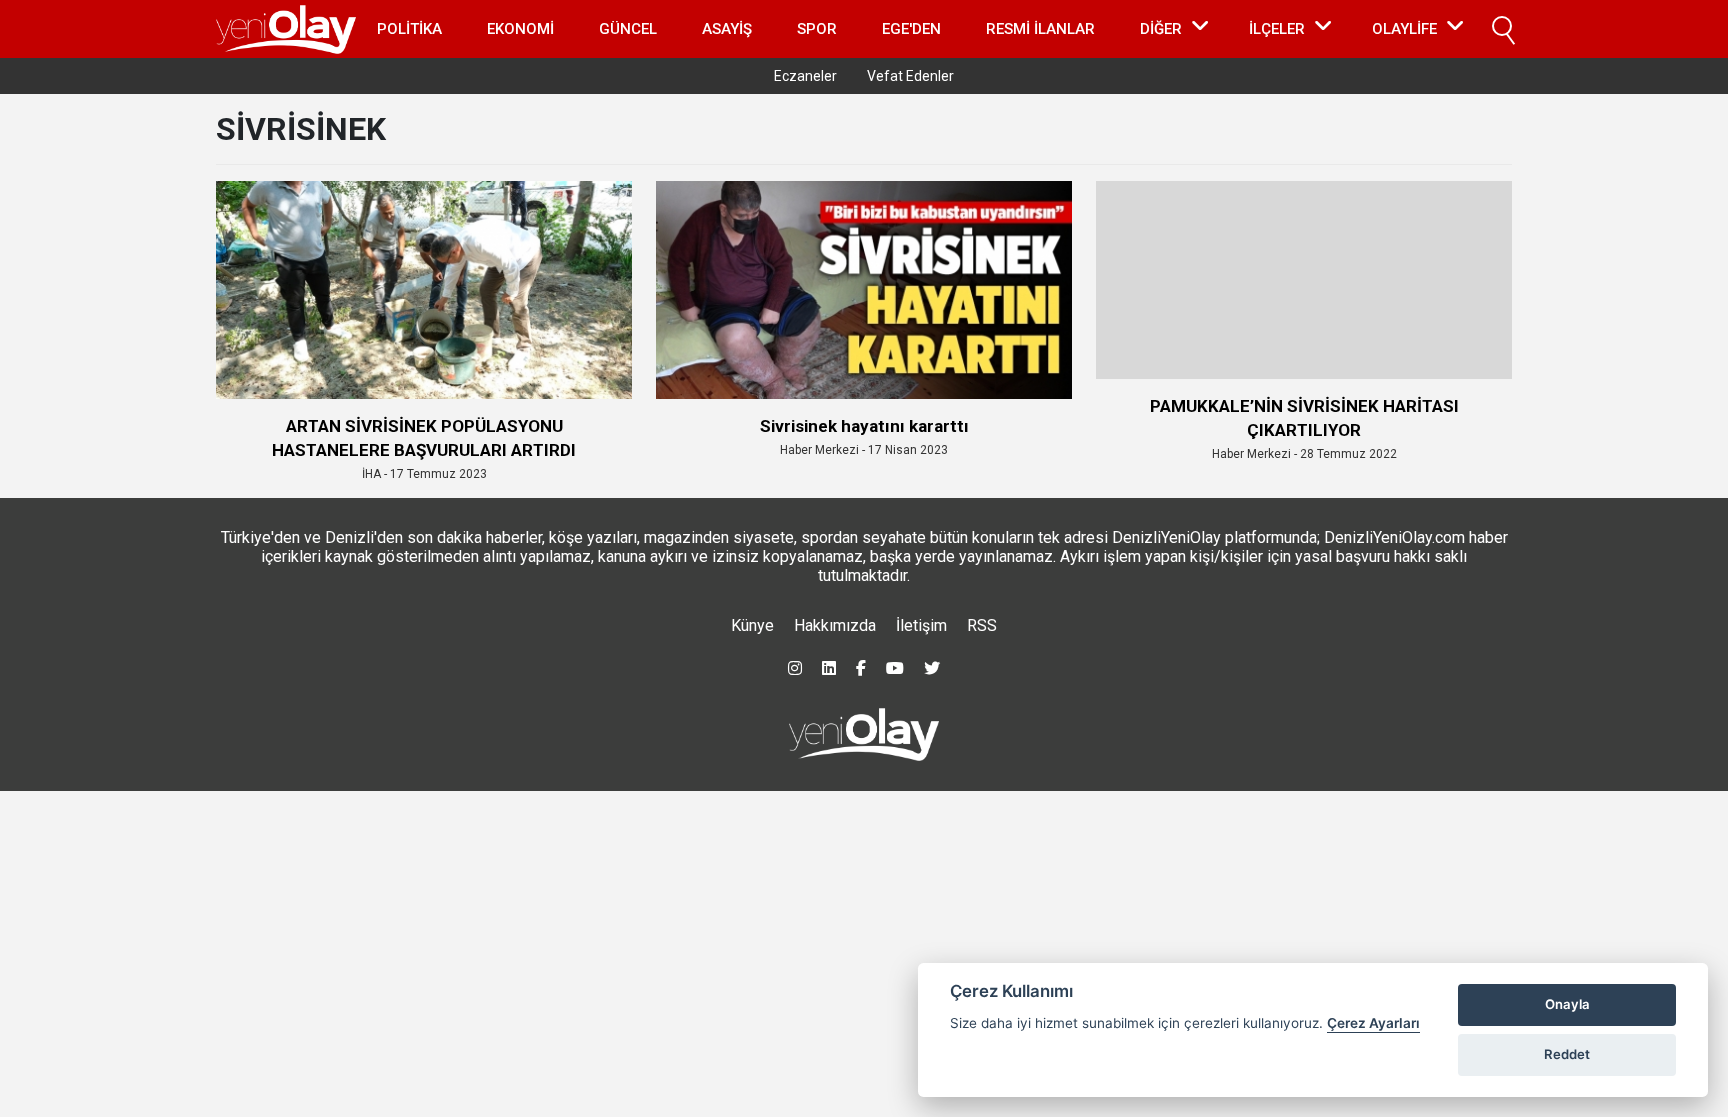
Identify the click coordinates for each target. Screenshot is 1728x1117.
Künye (752, 625)
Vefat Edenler (910, 76)
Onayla (1567, 1004)
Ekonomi (520, 29)
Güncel (628, 29)
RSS (982, 625)
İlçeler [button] (1277, 29)
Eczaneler (805, 76)
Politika (409, 29)
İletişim (921, 625)
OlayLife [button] (1404, 29)
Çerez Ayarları (1373, 1023)
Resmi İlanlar (1040, 29)
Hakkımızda (835, 625)
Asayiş (727, 29)
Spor (817, 29)
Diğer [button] (1161, 29)
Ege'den (911, 29)
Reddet (1567, 1054)
